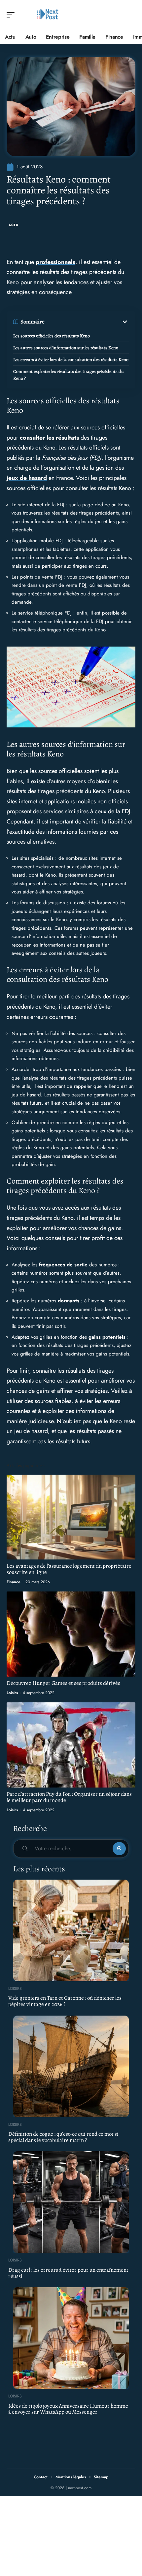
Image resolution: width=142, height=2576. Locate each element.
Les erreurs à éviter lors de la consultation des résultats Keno (71, 360)
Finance (14, 1582)
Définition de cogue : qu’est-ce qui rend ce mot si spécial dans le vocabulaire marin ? (63, 2137)
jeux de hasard (27, 478)
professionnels (55, 262)
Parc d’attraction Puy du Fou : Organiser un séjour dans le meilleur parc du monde (69, 1797)
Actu (14, 225)
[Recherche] (131, 15)
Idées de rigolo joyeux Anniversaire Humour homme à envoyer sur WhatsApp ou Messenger (68, 2409)
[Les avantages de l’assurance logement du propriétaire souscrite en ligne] (71, 1517)
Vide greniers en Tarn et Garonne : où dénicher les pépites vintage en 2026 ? (65, 2001)
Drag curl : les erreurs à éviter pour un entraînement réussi (68, 2273)
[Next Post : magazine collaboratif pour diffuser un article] (48, 15)
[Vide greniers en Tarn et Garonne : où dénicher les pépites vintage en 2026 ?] (71, 1930)
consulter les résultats (49, 438)
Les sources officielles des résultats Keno (52, 336)
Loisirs (12, 1693)
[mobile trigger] (12, 15)
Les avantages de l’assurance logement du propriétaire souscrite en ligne (69, 1569)
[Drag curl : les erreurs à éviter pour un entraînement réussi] (71, 2202)
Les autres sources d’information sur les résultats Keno (66, 348)
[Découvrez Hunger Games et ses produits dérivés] (71, 1634)
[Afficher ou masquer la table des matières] (87, 322)
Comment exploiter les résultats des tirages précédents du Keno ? (69, 375)
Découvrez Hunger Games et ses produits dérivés (63, 1683)
